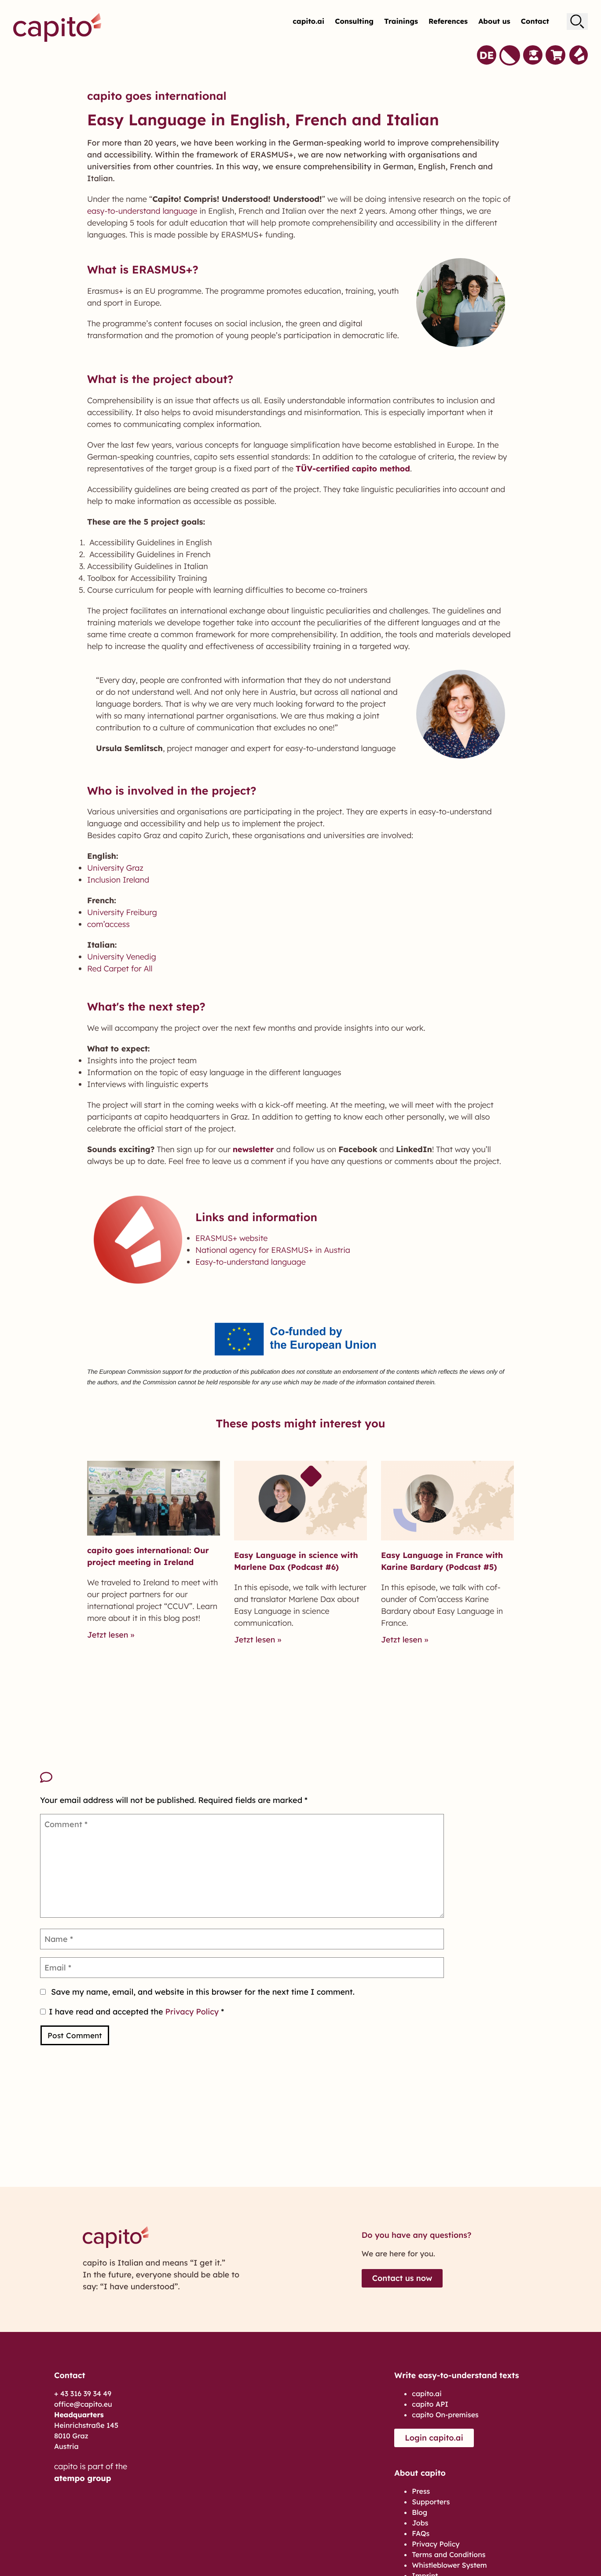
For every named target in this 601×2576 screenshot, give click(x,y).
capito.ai (308, 17)
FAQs (421, 2153)
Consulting (354, 17)
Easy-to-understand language (251, 881)
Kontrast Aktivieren (509, 49)
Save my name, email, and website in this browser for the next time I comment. (203, 1611)
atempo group (83, 2097)
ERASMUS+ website (231, 857)
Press (421, 2110)
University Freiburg (122, 531)
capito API (430, 2023)
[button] (300, 2259)
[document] (300, 2413)
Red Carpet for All (120, 588)
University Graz (115, 487)
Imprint (425, 2195)
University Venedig (122, 576)
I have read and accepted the (136, 1631)
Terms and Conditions (449, 2174)
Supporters (431, 2121)
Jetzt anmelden (288, 2544)
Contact (535, 17)
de (486, 49)
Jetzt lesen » (111, 1254)
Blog (420, 2131)
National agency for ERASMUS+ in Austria (273, 869)
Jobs (420, 2142)
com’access (108, 543)
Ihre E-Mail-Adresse (283, 2365)
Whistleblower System (449, 2184)
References (448, 17)
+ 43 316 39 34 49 (83, 2013)
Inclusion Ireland (118, 499)
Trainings (401, 17)
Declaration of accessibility (458, 2205)
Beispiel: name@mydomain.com (284, 2386)
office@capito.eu (83, 2023)
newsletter (253, 768)
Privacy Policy (193, 1631)
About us (494, 17)
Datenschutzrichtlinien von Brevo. (251, 2496)
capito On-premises (445, 2034)
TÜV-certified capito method (353, 88)
